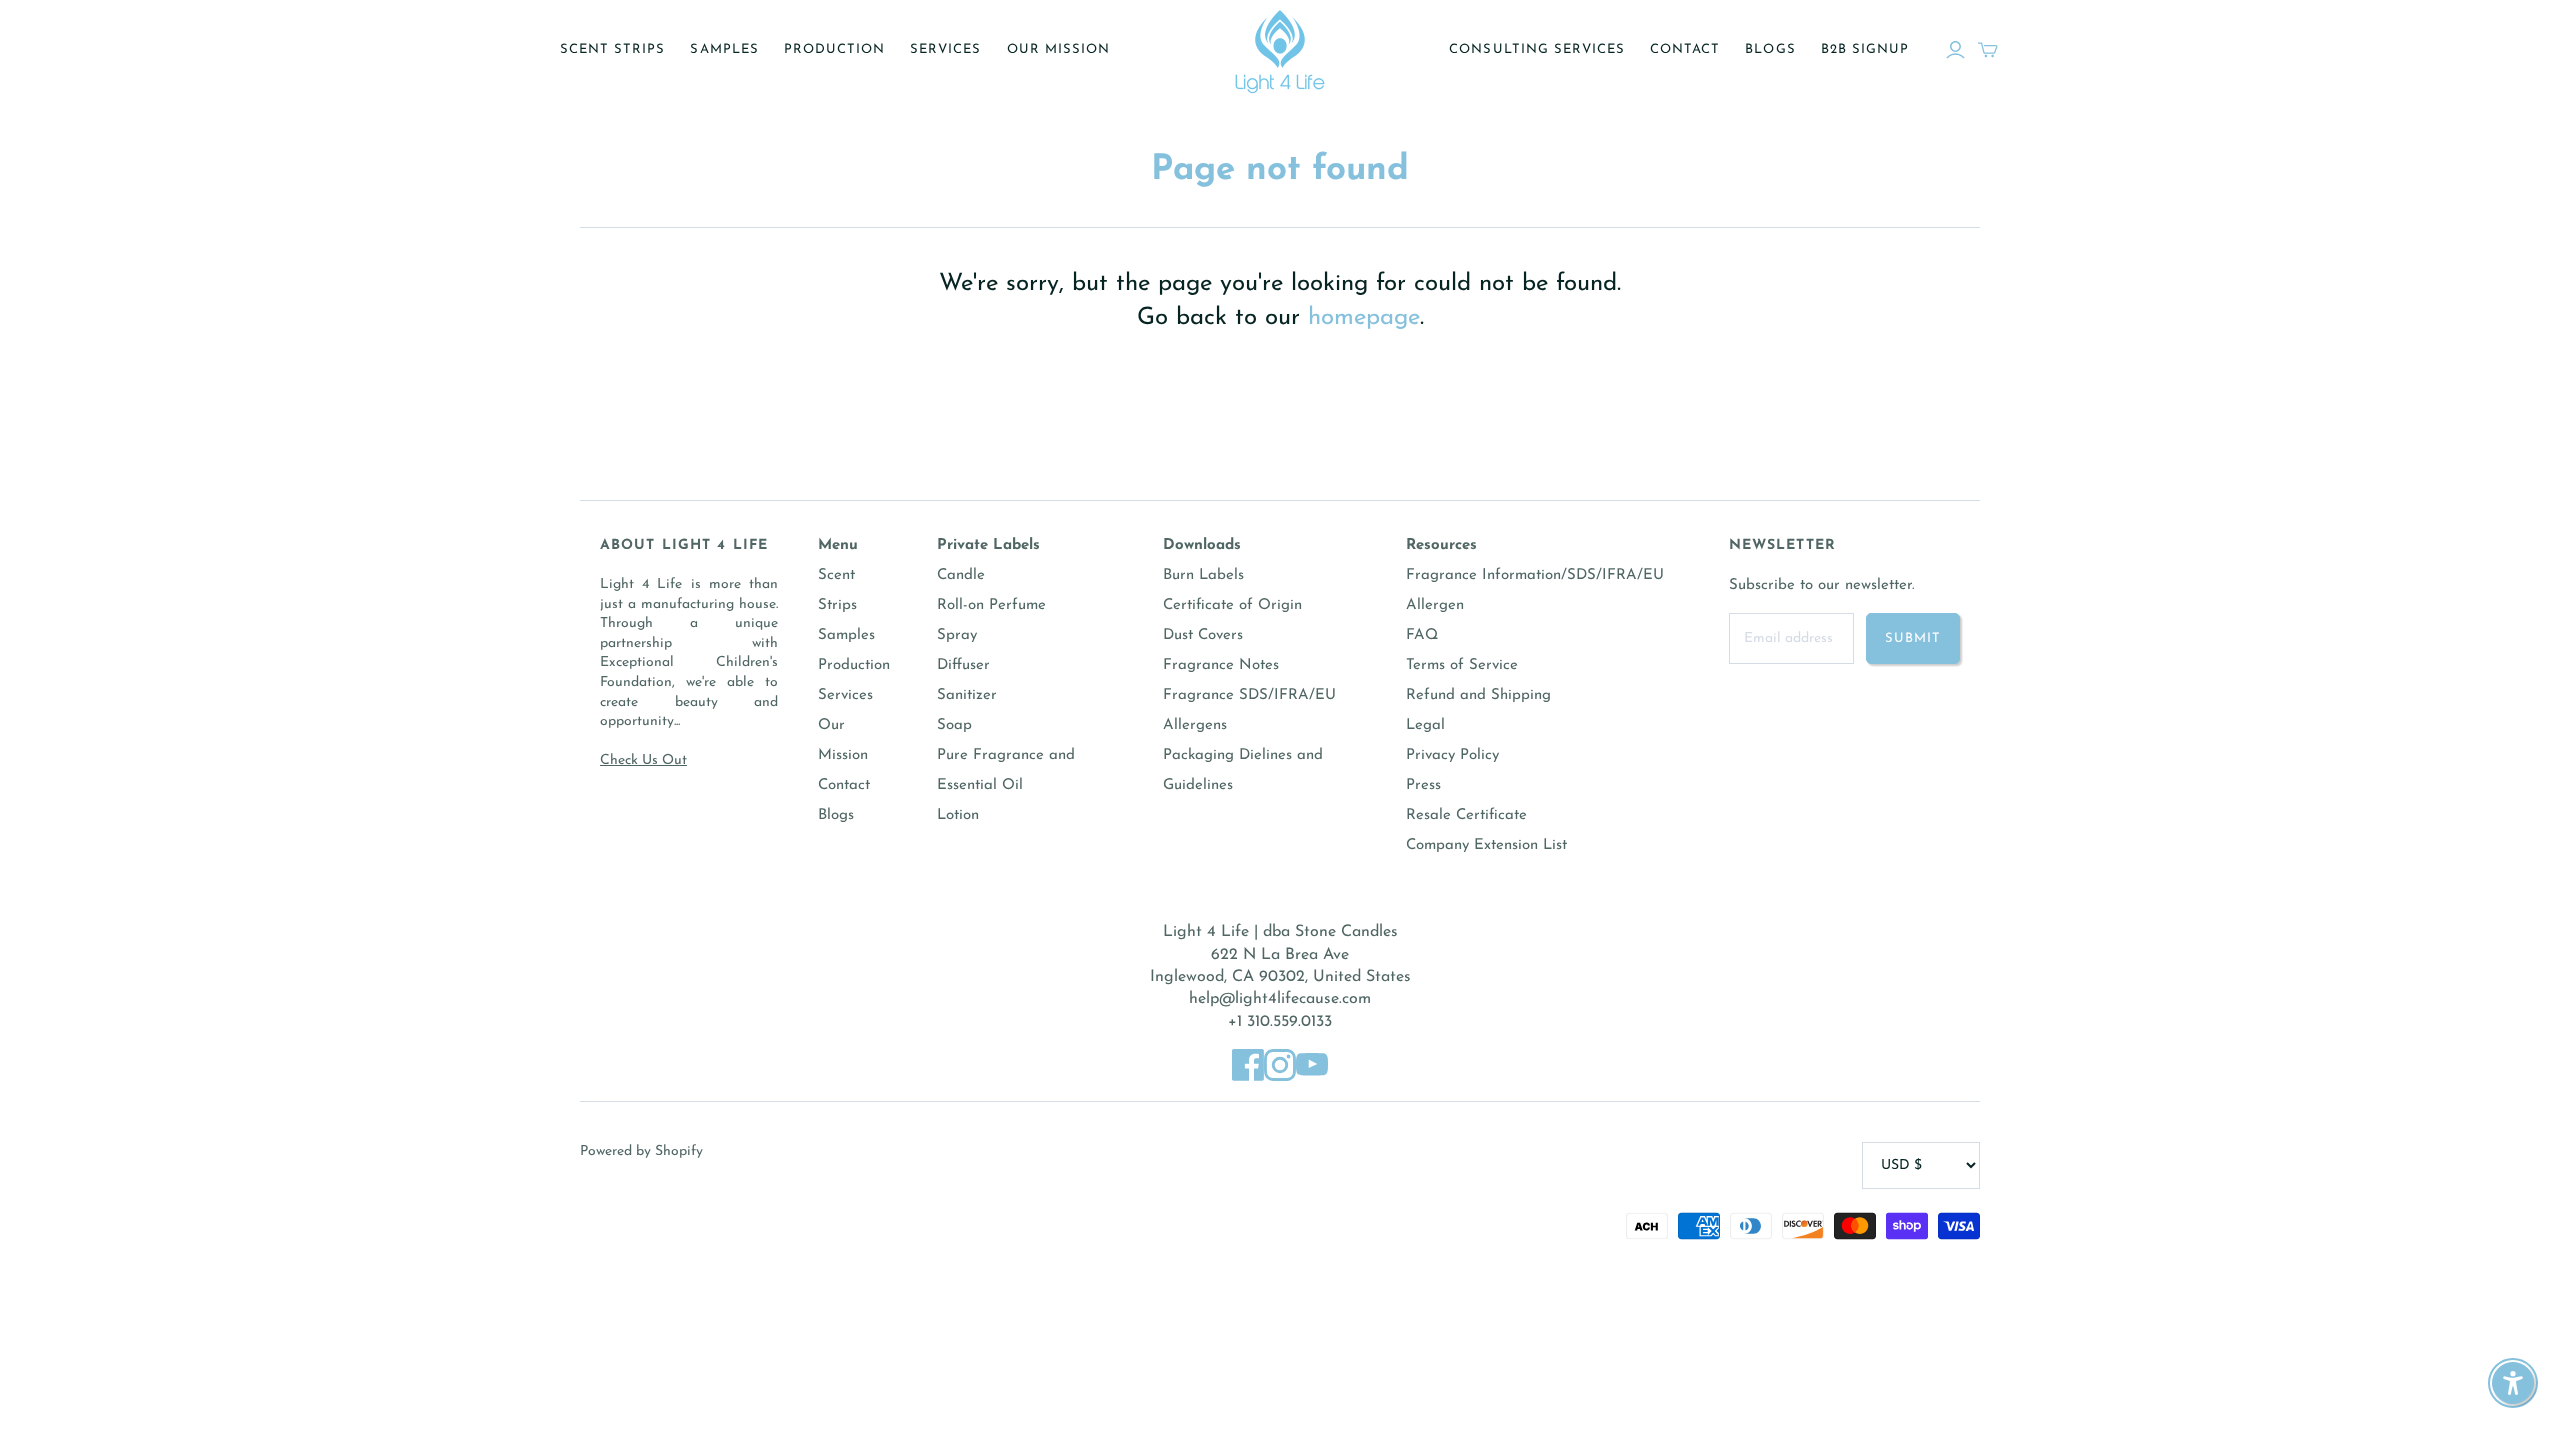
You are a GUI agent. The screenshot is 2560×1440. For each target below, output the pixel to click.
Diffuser (963, 665)
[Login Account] (1955, 50)
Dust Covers (1203, 635)
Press (1423, 785)
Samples (724, 49)
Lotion (958, 815)
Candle (961, 575)
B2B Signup (1865, 49)
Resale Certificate (1466, 815)
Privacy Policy (1452, 755)
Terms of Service (1462, 665)
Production (834, 49)
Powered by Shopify (641, 1151)
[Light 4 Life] (1280, 50)
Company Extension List (1486, 845)
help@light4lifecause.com (1280, 999)
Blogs (1770, 49)
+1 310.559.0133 (1280, 1022)
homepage (1364, 318)
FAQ (1422, 635)
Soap (954, 725)
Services (945, 49)
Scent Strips (612, 49)
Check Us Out (643, 760)
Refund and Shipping (1478, 695)
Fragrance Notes (1221, 665)
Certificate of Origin (1232, 605)
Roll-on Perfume (991, 605)
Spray (957, 635)
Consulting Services (1537, 49)
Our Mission (1058, 49)
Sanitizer (967, 695)
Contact (1685, 49)
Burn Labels (1203, 575)
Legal (1425, 725)
